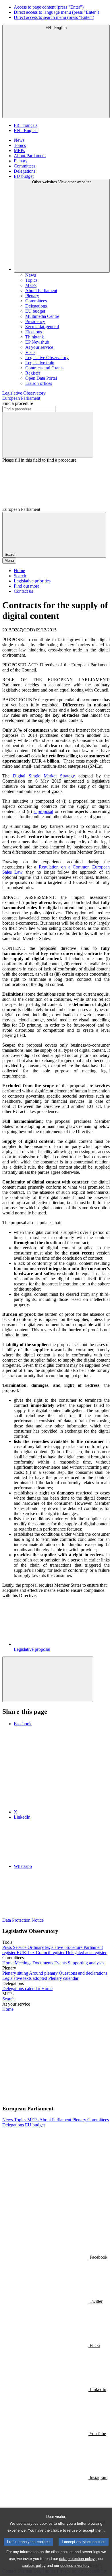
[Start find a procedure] (48, 435)
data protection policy (77, 2559)
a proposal (43, 811)
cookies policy (34, 2566)
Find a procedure (18, 403)
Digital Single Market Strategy (44, 776)
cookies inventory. (75, 2566)
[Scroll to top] (48, 1679)
